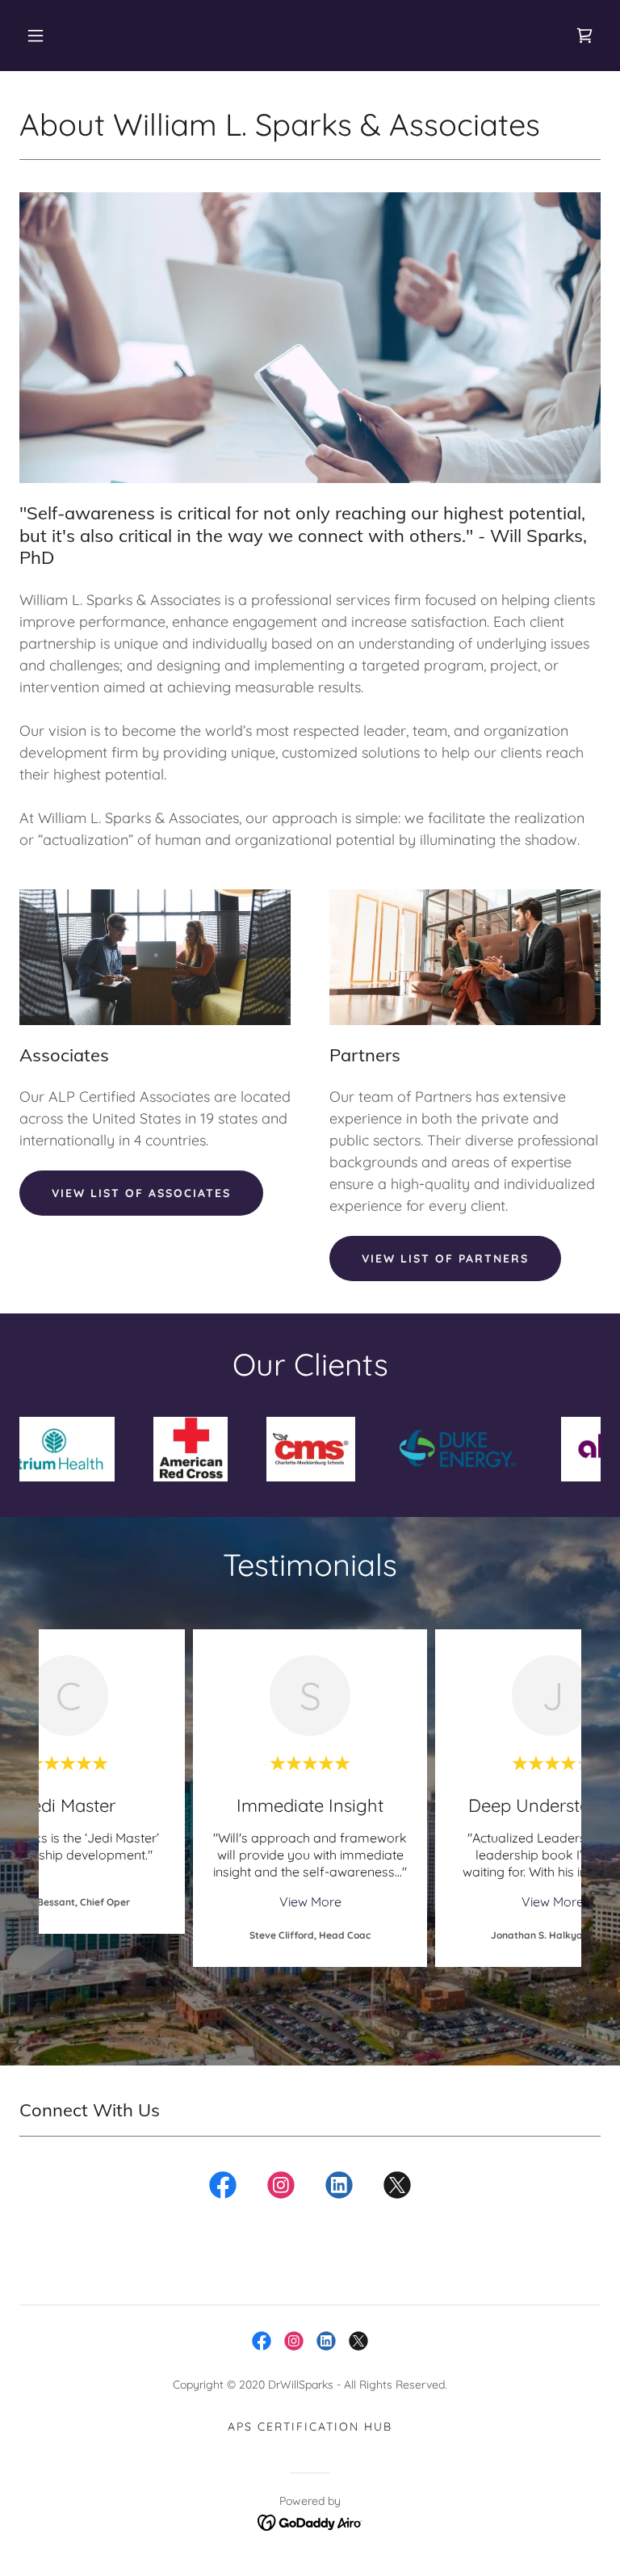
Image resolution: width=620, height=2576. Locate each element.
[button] (36, 36)
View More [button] (310, 1902)
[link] (584, 36)
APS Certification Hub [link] (310, 2427)
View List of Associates (141, 1193)
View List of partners (445, 1259)
